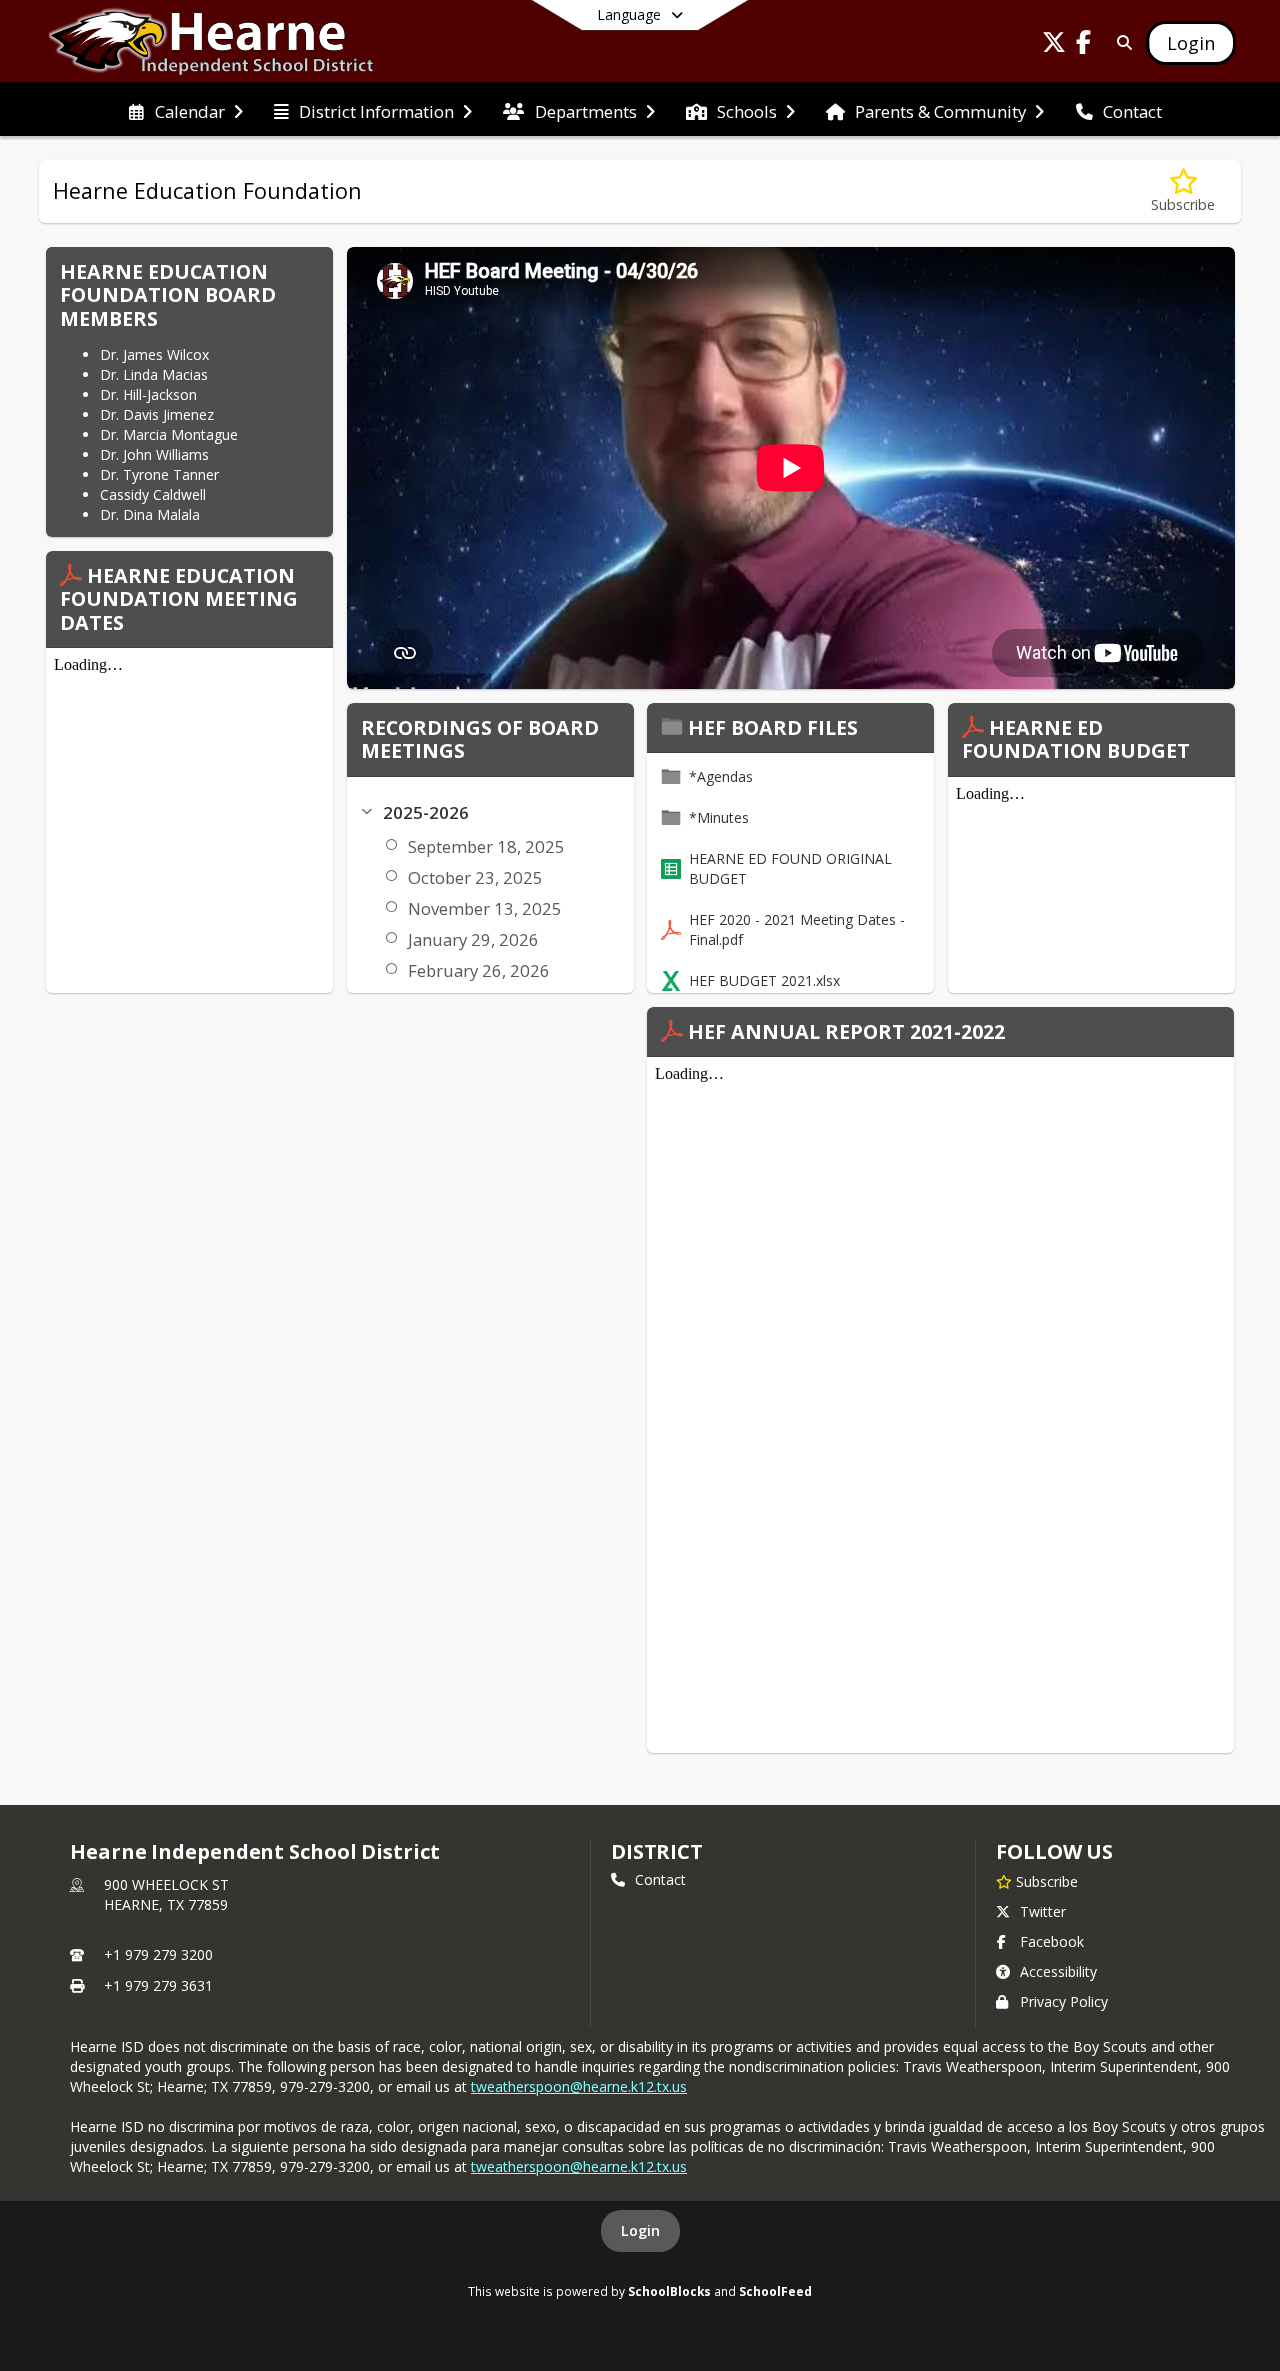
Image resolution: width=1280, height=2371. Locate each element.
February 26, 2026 (479, 970)
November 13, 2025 (485, 908)
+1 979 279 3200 (158, 1954)
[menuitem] (185, 110)
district (657, 1851)
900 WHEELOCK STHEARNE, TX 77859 (166, 1894)
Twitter (1043, 1911)
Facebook (1052, 1941)
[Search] (1120, 42)
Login (640, 2230)
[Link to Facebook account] (1084, 45)
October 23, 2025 (475, 877)
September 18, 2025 (486, 846)
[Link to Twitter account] (1054, 45)
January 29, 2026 (473, 939)
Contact (660, 1879)
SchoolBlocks (669, 2291)
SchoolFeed (775, 2291)
